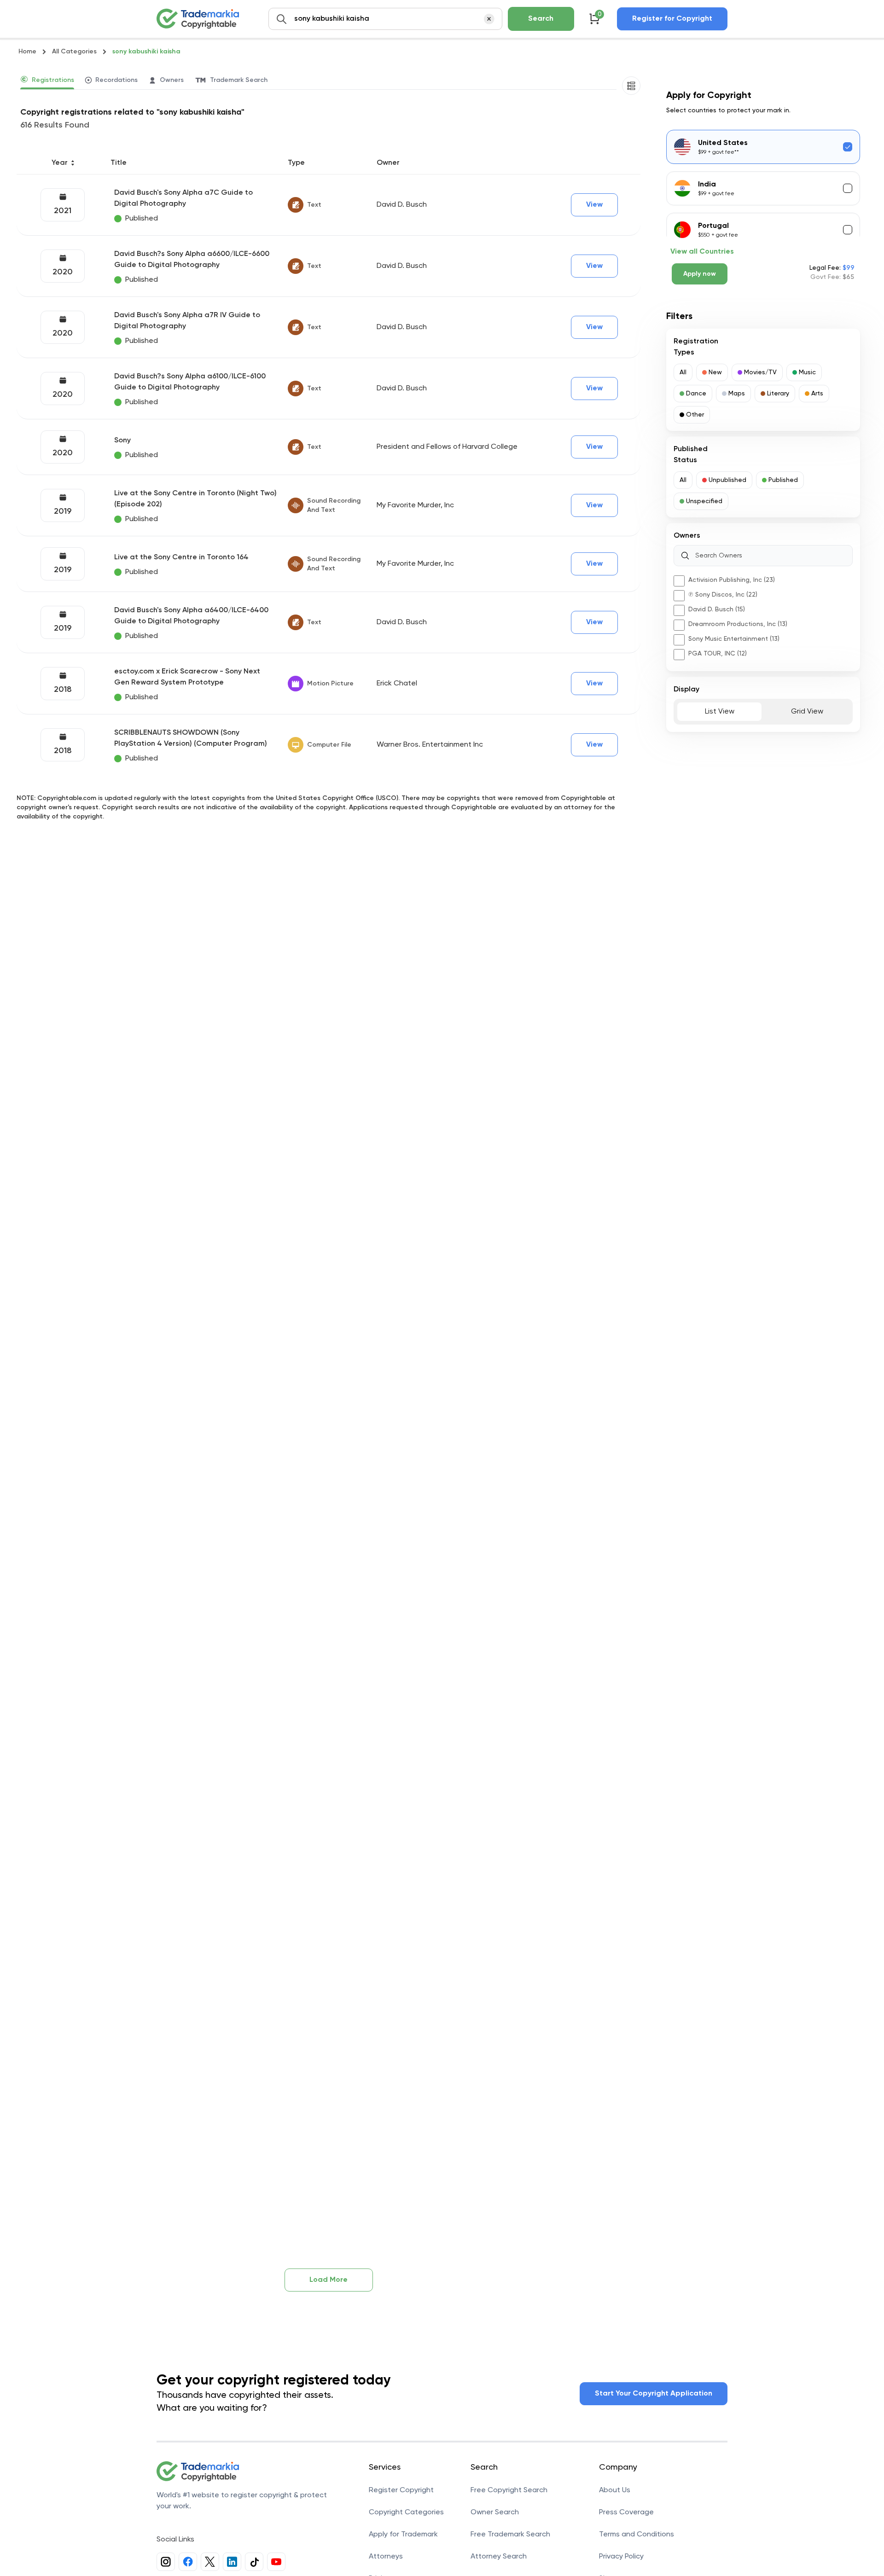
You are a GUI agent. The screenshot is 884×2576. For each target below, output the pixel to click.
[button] (683, 372)
